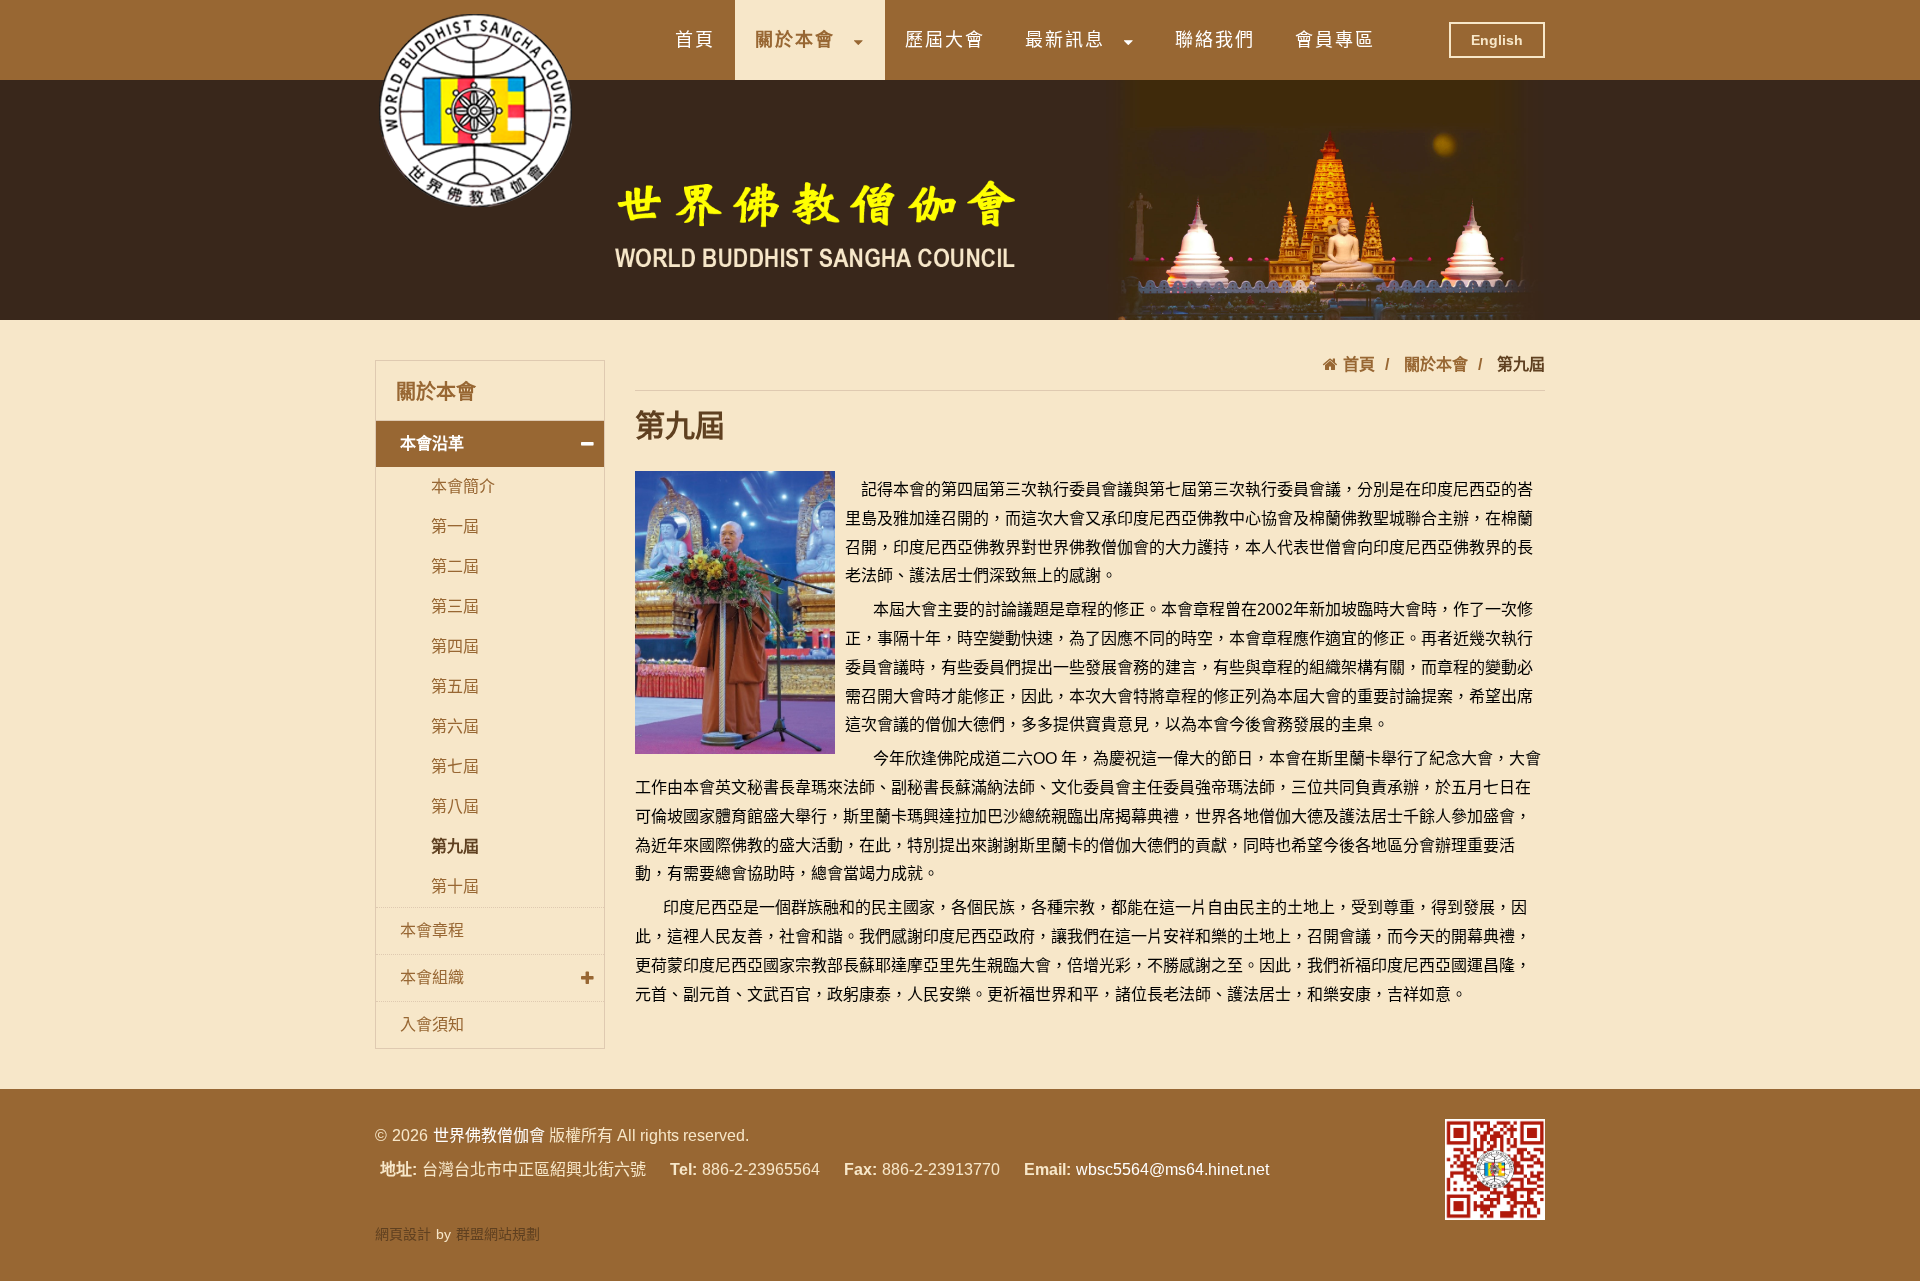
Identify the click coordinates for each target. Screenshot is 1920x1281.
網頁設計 (403, 1234)
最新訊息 (1065, 40)
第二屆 (455, 566)
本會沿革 (432, 443)
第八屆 (455, 806)
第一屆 (455, 526)
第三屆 (455, 606)
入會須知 (432, 1024)
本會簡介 (463, 486)
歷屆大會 (945, 40)
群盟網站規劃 (498, 1234)
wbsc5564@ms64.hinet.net (1172, 1169)
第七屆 (455, 766)
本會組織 (432, 977)
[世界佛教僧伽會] (475, 110)
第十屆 (455, 886)
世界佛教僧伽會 (489, 1135)
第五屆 (455, 686)
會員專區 (1335, 40)
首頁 (695, 40)
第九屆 (455, 846)
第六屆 (455, 726)
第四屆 (455, 646)
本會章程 (432, 930)
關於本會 (795, 40)
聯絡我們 (1215, 40)
